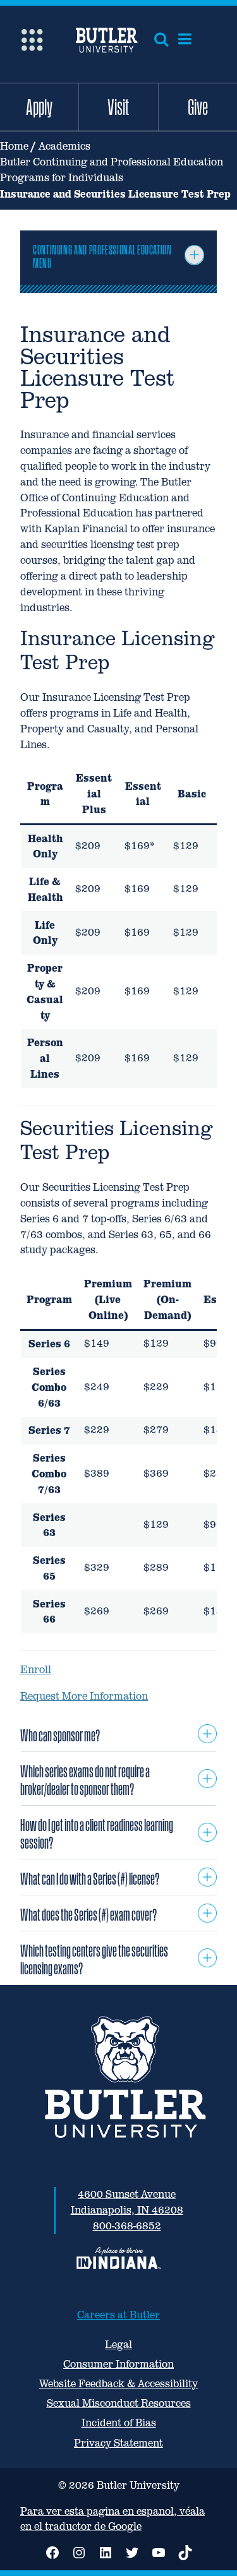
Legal (118, 2345)
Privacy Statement (118, 2443)
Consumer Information (118, 2364)
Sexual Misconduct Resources (119, 2403)
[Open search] (161, 39)
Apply (39, 107)
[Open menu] (185, 39)
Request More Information (84, 1696)
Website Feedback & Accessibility (118, 2384)
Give (198, 107)
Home (14, 146)
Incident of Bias (119, 2423)
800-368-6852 (127, 2226)
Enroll (36, 1670)
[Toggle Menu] (194, 255)
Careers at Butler (118, 2315)
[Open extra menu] (32, 39)
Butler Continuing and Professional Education (112, 162)
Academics (64, 146)
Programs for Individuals (62, 178)
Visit (118, 107)
